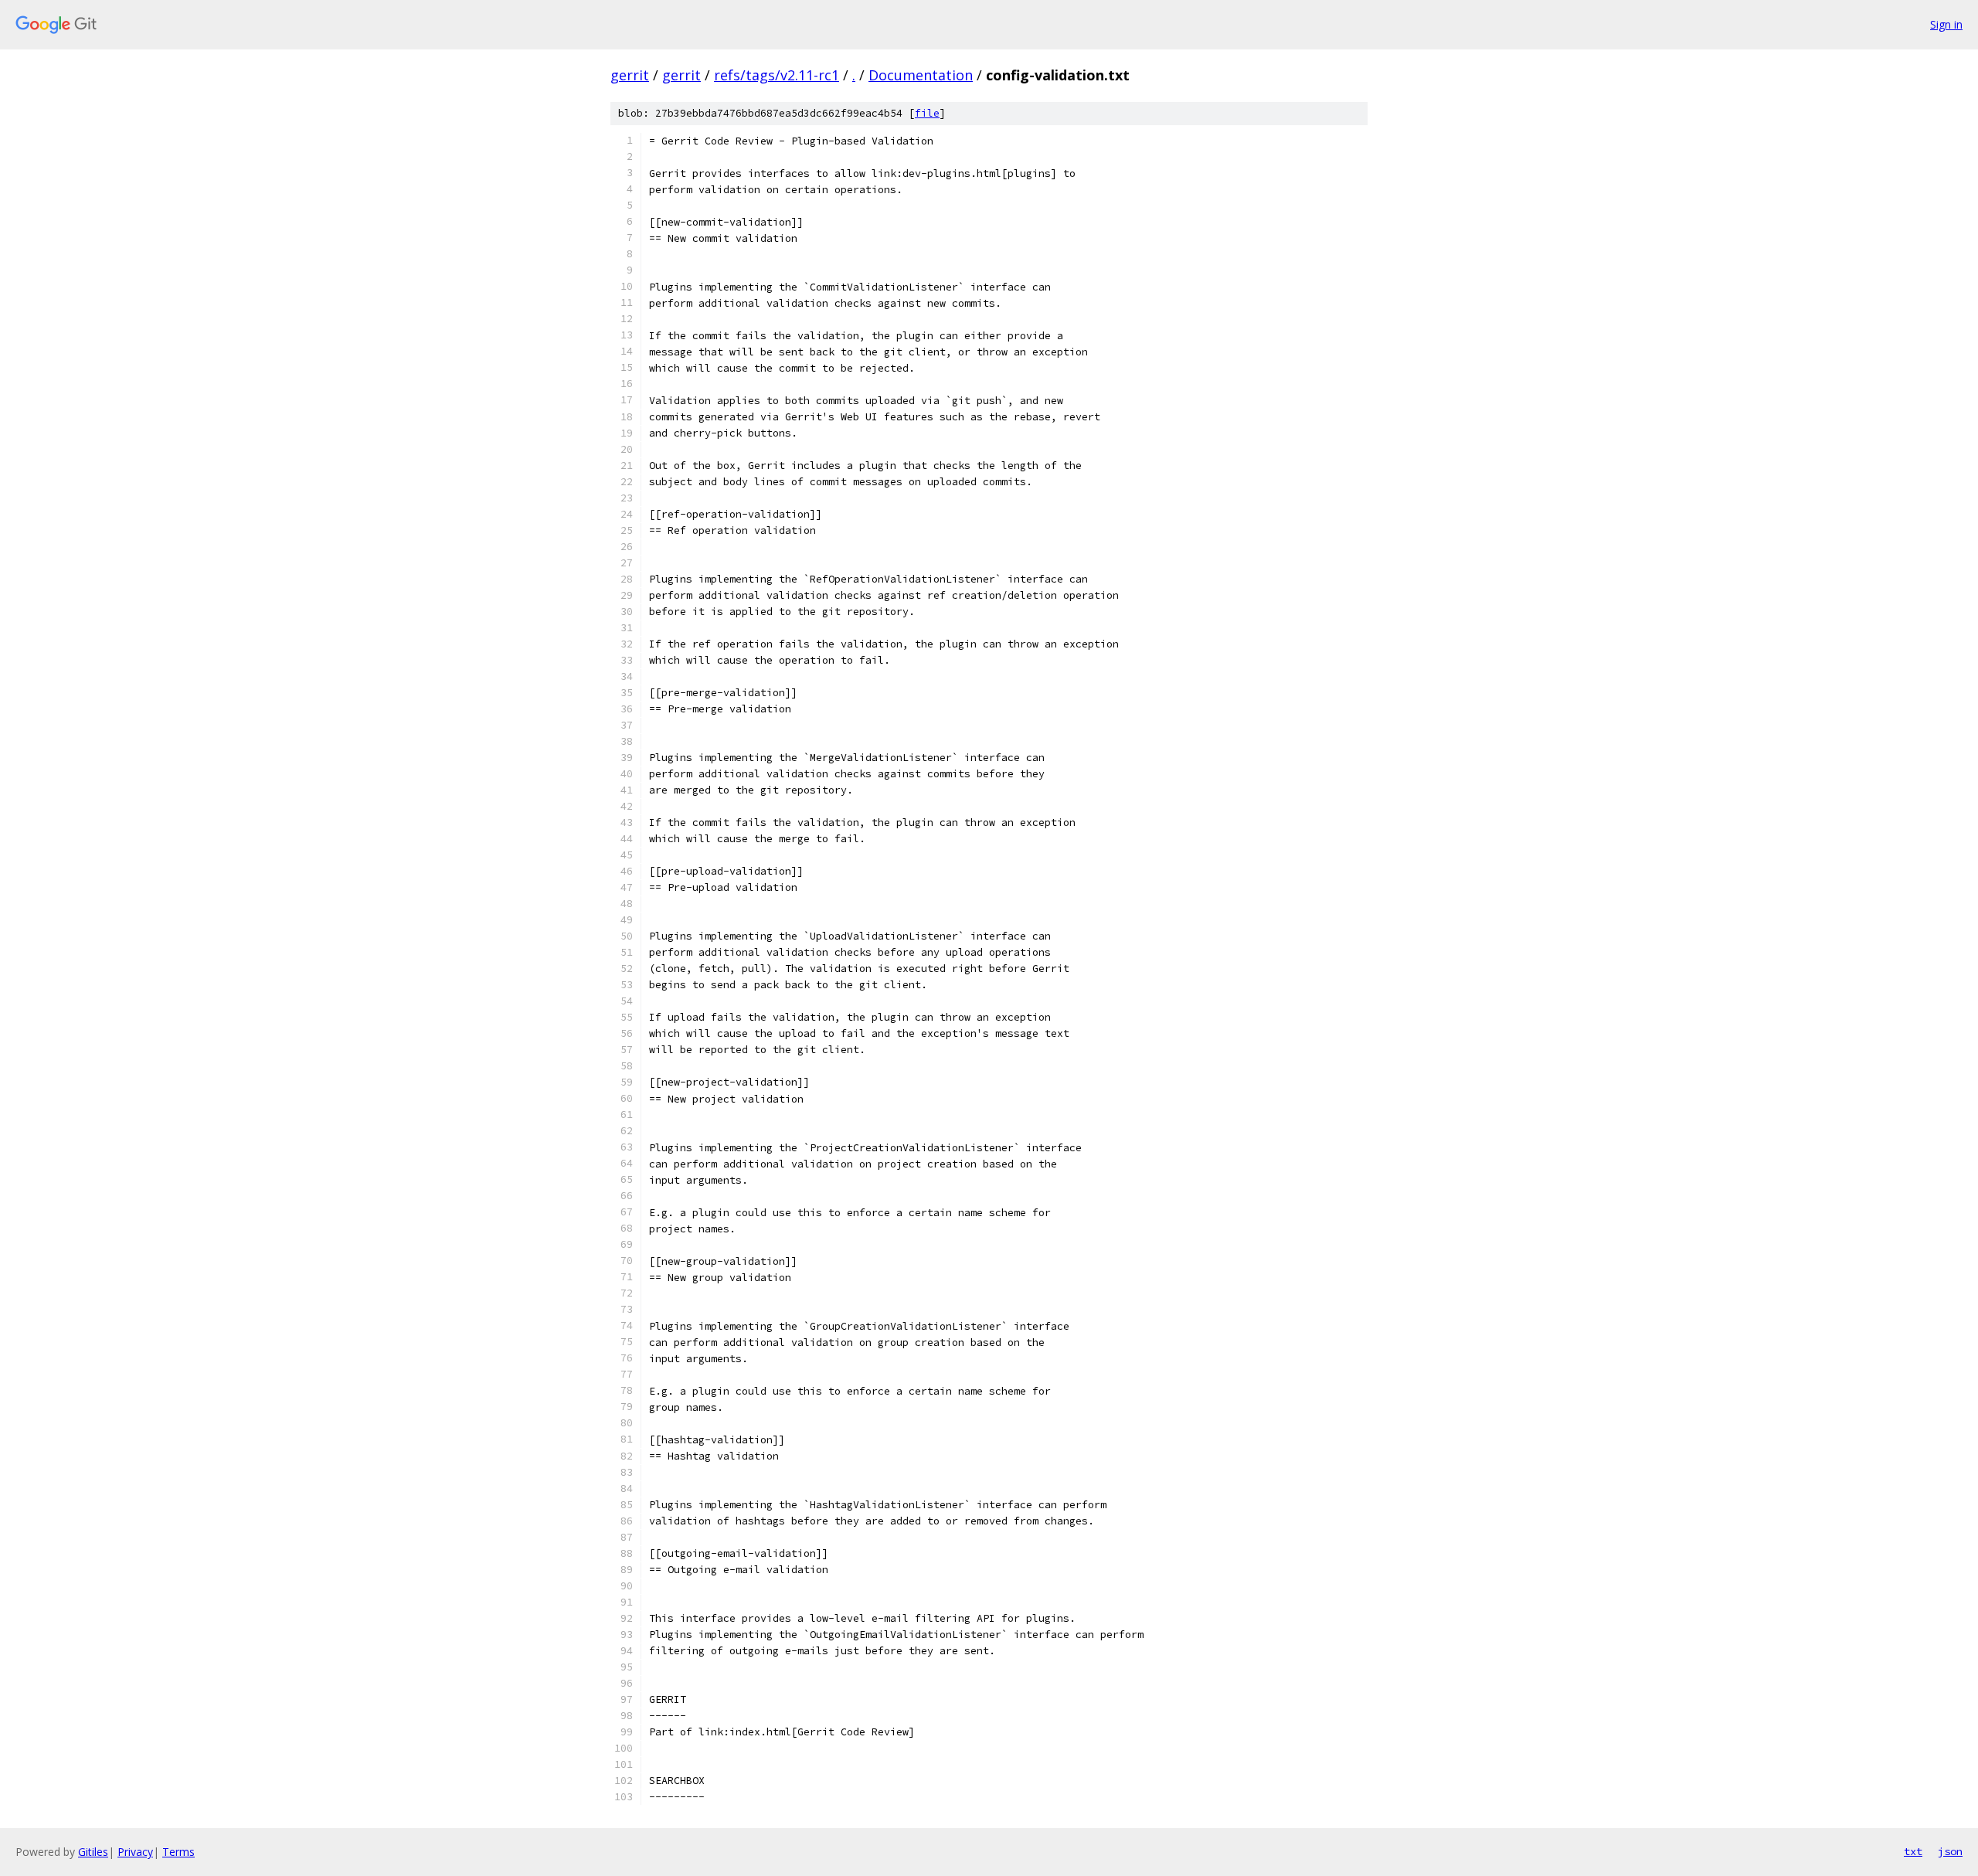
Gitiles (93, 1852)
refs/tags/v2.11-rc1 (777, 75)
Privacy (135, 1852)
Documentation (921, 75)
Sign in (1946, 24)
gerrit (630, 75)
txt (1913, 1851)
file (927, 113)
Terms (178, 1852)
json (1950, 1851)
